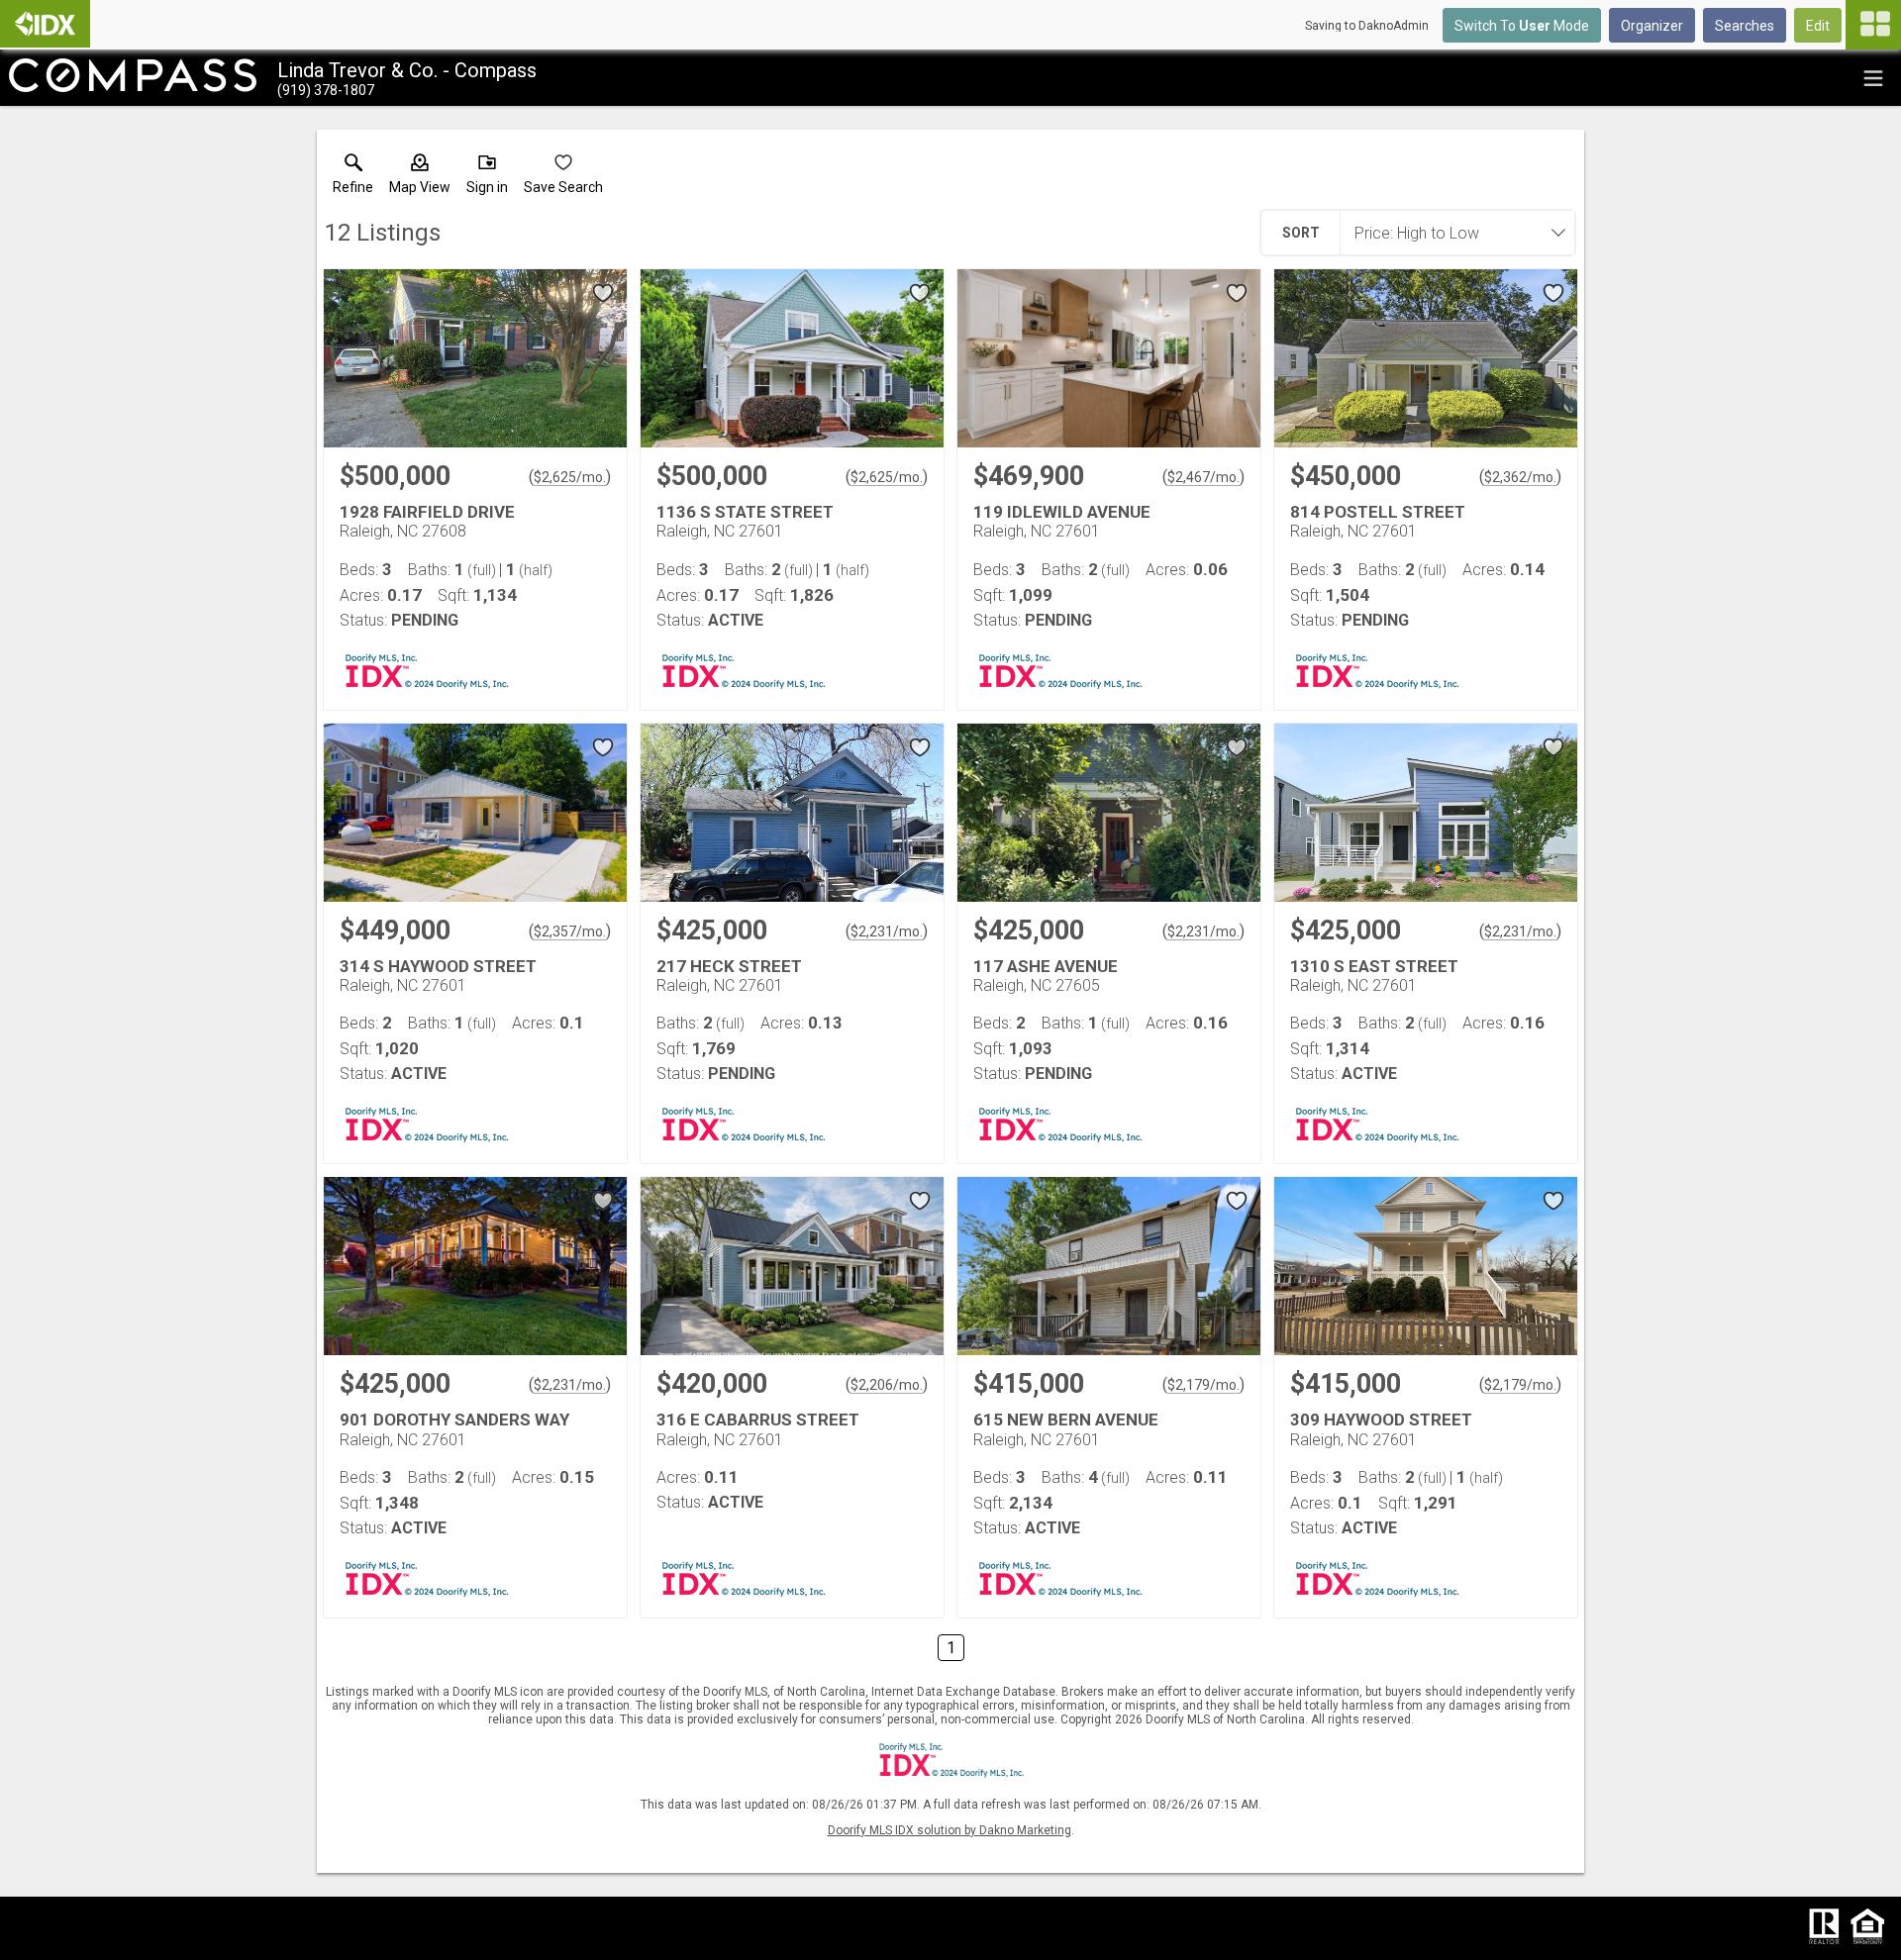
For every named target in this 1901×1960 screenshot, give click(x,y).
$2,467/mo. (1203, 477)
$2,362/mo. (1520, 477)
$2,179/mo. (1203, 1385)
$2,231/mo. (887, 931)
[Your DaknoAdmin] (45, 24)
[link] (353, 178)
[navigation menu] (1873, 25)
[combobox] (1451, 233)
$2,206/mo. (887, 1385)
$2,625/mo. (570, 477)
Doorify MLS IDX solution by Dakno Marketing (950, 1830)
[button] (420, 178)
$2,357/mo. (570, 931)
